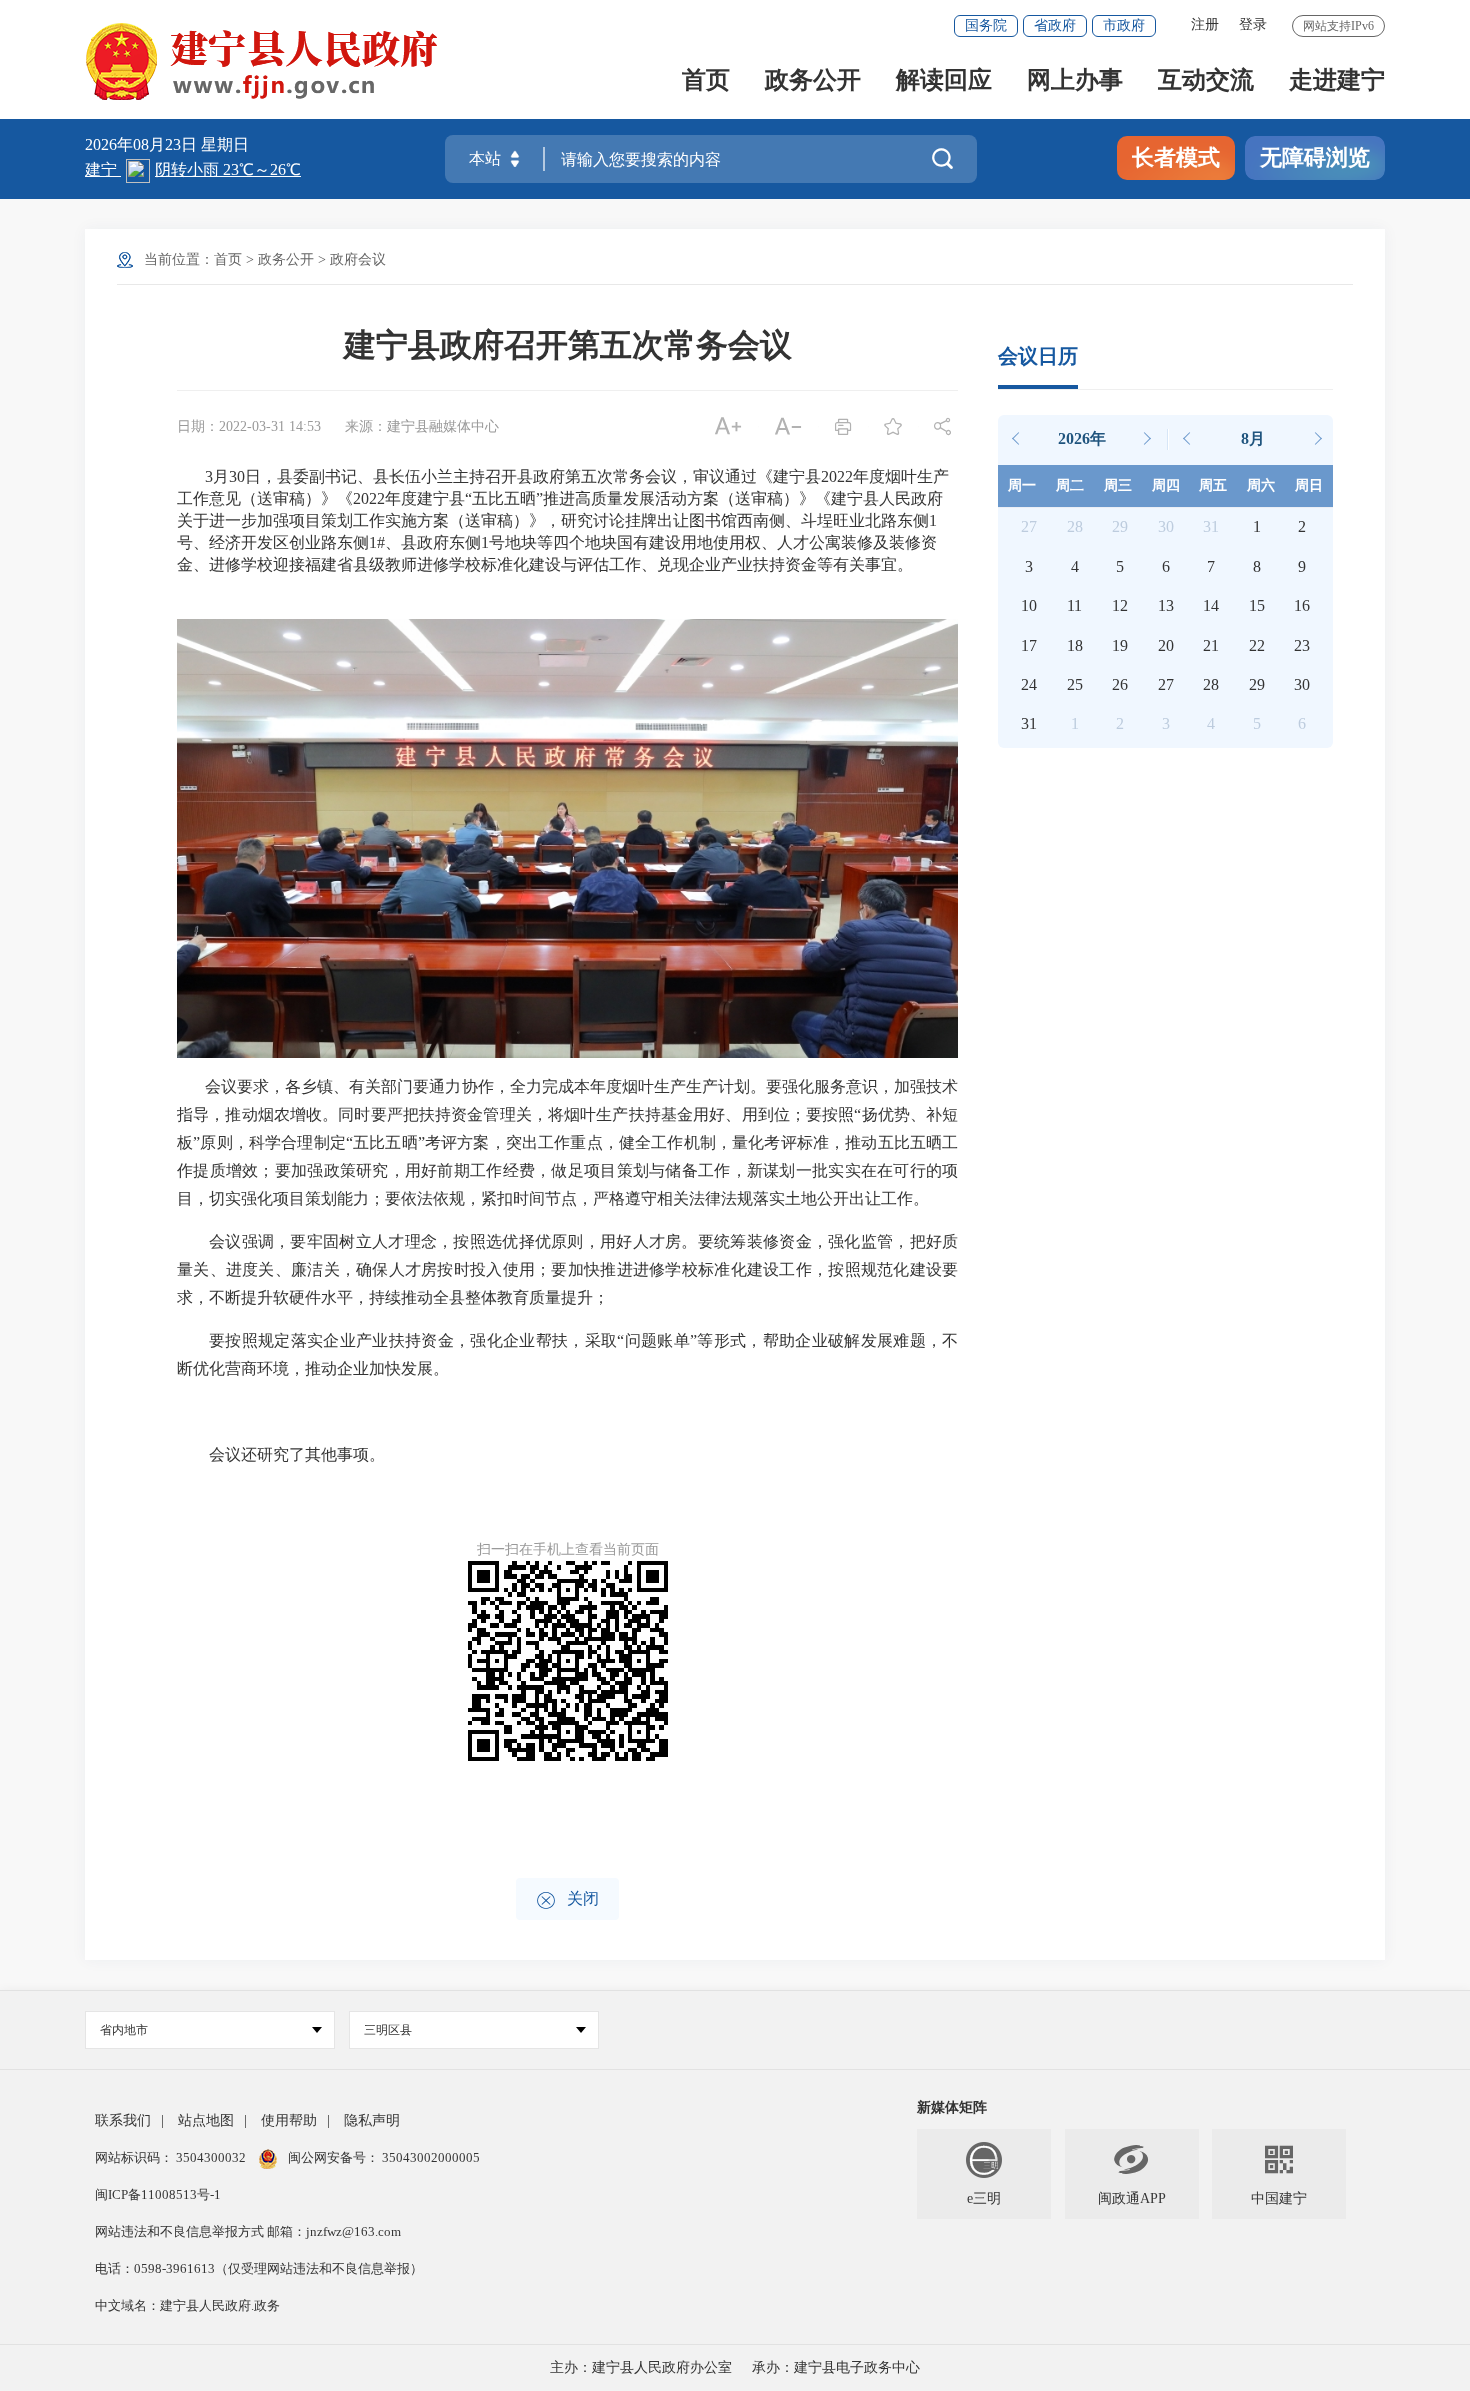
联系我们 (123, 2120)
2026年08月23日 (143, 144)
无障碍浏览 (1315, 157)
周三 (1118, 485)
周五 (1213, 485)
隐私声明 (372, 2120)
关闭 (567, 1900)
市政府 (1124, 25)
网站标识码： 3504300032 (172, 2157)
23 (1302, 645)
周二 (1070, 485)
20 (1166, 645)
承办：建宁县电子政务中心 (836, 2367)
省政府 (1055, 25)
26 (1120, 684)
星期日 (225, 144)
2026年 (1082, 438)
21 (1211, 645)
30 (1302, 684)
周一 (1022, 485)
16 (1302, 605)
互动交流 (1206, 81)
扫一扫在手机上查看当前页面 (568, 1549)
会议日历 (1038, 356)
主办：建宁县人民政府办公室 (641, 2367)
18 (1075, 645)
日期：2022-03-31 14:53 (249, 426)
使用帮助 (289, 2120)
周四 (1166, 485)
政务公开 (813, 81)
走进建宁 (1337, 81)
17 (1029, 645)
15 (1257, 605)
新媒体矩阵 (952, 2107)
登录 (1253, 24)
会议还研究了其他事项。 (297, 1454)
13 (1166, 605)
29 (1257, 684)
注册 (1205, 24)
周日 (1309, 485)
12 (1120, 605)
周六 (1261, 485)
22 (1257, 645)
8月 (1253, 438)
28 (1211, 684)
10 (1029, 605)
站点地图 (206, 2120)
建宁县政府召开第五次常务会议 (568, 345)
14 (1211, 605)
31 (1029, 723)
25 (1075, 684)
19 (1120, 645)
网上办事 (1075, 81)
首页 (706, 81)
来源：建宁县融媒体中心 (422, 426)
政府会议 (358, 259)
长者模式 (1176, 157)
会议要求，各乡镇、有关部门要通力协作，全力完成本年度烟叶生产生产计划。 (471, 1086)
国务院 (986, 25)
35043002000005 (429, 2157)
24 (1029, 684)
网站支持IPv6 (1338, 26)
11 (1074, 605)
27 (1166, 684)
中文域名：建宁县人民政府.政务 (187, 2305)
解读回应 (944, 81)
